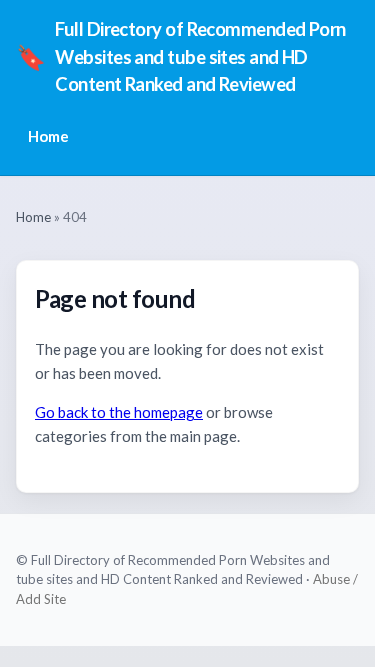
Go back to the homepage (119, 412)
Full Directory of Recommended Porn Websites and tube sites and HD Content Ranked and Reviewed (181, 56)
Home (48, 136)
